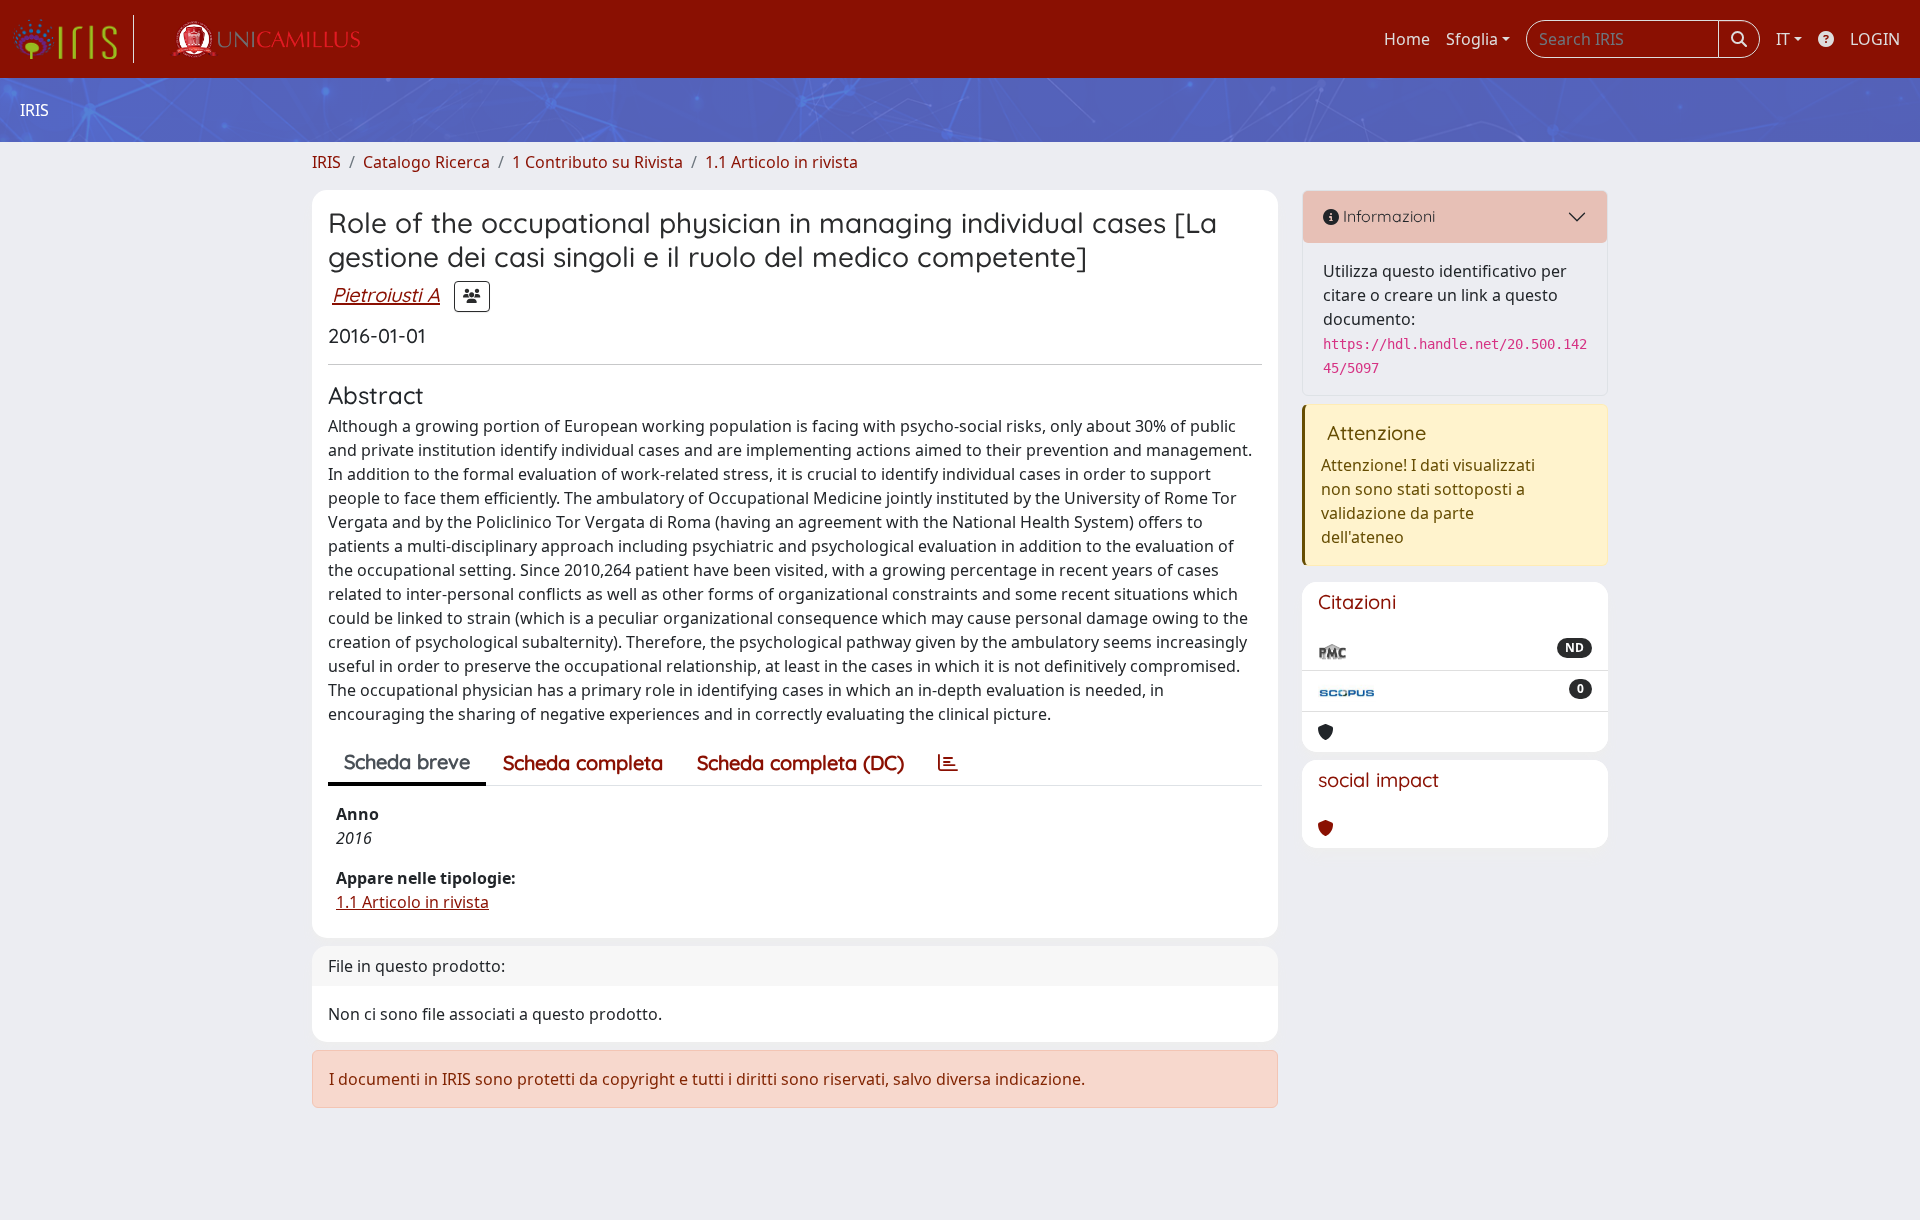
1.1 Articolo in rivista (781, 162)
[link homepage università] (265, 39)
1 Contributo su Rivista (597, 162)
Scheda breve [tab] (407, 761)
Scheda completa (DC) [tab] (800, 762)
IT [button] (1783, 39)
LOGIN (1875, 39)
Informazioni (1387, 216)
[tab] (948, 763)
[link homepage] (73, 39)
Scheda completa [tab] (583, 762)
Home (1407, 39)
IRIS (326, 162)
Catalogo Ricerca (426, 162)
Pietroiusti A (386, 294)
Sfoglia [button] (1472, 39)
